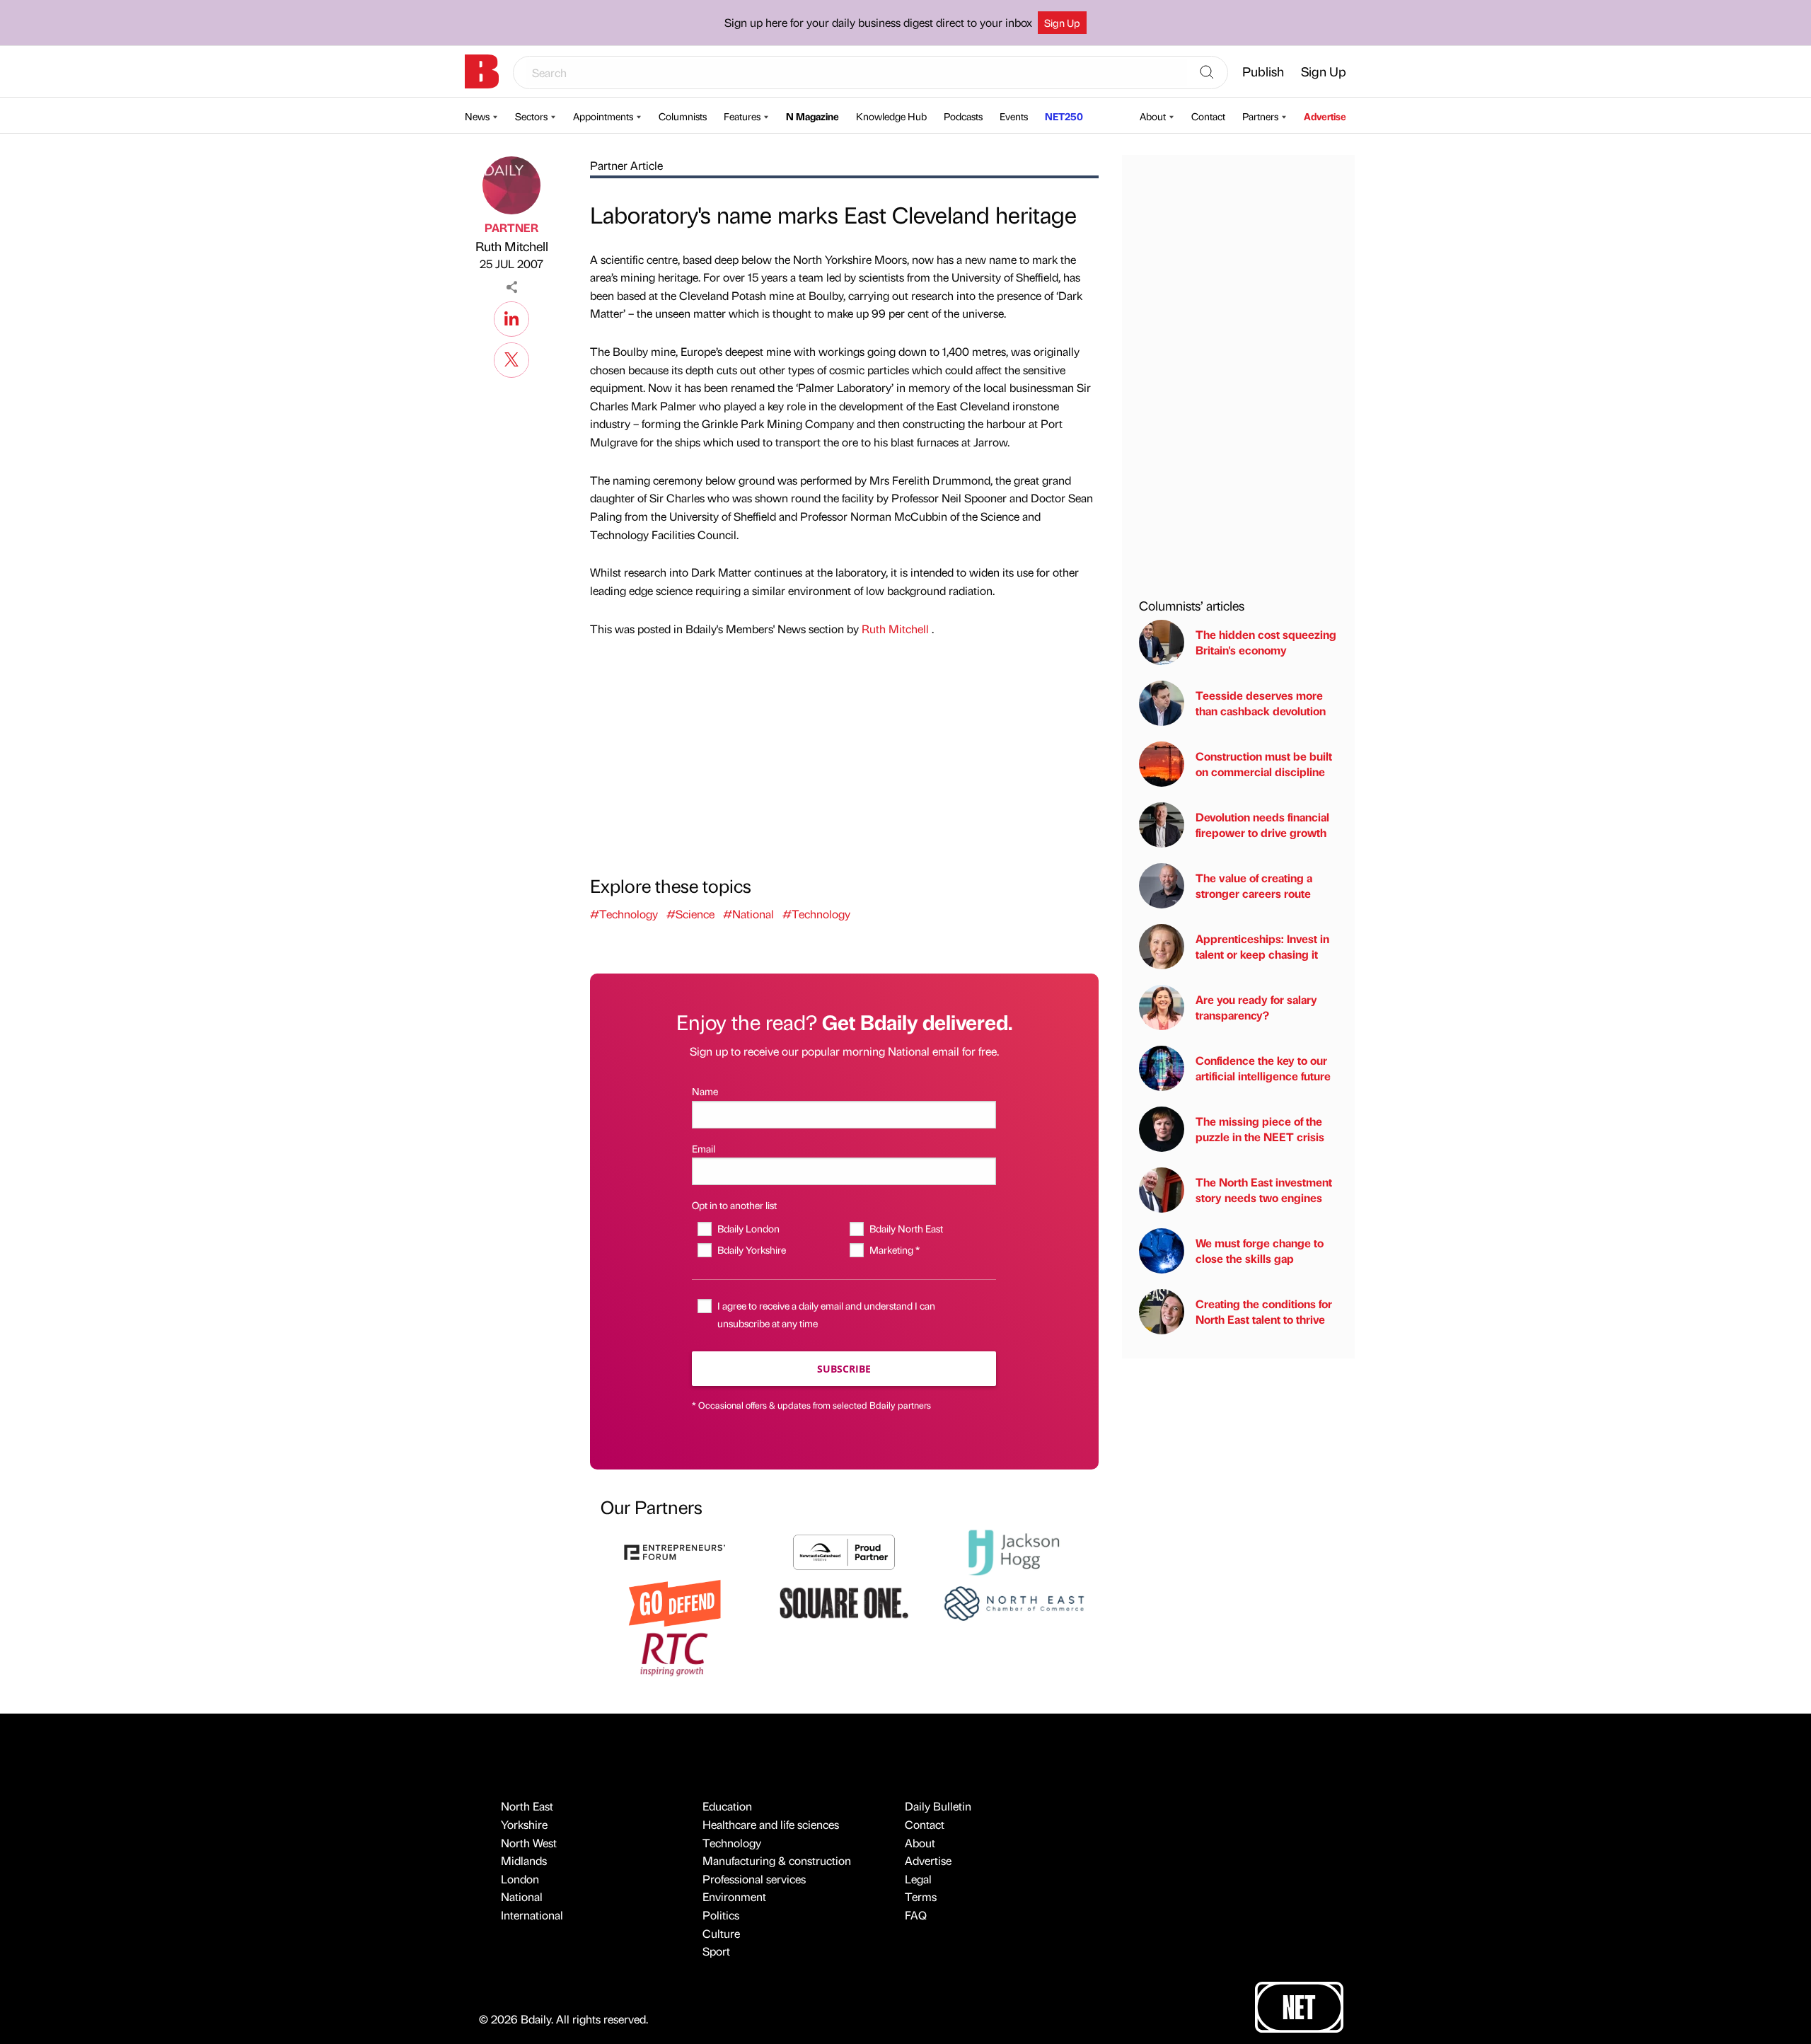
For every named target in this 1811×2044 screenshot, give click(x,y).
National (522, 1896)
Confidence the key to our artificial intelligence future (1263, 1068)
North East (527, 1806)
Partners (1260, 116)
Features (742, 116)
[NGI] (844, 1551)
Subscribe (844, 1369)
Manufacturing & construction (777, 1860)
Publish (1263, 71)
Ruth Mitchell (512, 246)
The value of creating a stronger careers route (1254, 885)
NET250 (1064, 116)
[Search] (1207, 73)
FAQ (916, 1915)
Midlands (524, 1860)
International (532, 1915)
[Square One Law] (844, 1601)
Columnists (683, 116)
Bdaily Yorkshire (751, 1249)
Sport (716, 1951)
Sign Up (1062, 23)
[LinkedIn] (511, 317)
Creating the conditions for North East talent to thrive (1264, 1311)
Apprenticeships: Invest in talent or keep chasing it (1262, 946)
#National (748, 914)
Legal (918, 1879)
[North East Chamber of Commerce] (1014, 1601)
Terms (921, 1896)
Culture (721, 1933)
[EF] (675, 1551)
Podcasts (963, 116)
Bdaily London (748, 1228)
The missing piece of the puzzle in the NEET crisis (1260, 1129)
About (1153, 116)
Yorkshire (524, 1824)
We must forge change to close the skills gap (1260, 1251)
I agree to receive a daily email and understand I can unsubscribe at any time (826, 1314)
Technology (732, 1843)
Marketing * (894, 1249)
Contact (1208, 116)
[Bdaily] (482, 71)
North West (529, 1843)
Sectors (531, 116)
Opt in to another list (734, 1205)
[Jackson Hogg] (1014, 1551)
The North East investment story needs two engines (1264, 1190)
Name (705, 1091)
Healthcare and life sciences (771, 1824)
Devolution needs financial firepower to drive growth (1262, 825)
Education (727, 1806)
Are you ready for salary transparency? (1256, 1007)
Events (1014, 116)
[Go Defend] (675, 1601)
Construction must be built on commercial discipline (1264, 764)
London (520, 1879)
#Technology (624, 914)
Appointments (603, 116)
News (477, 116)
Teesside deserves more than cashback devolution (1261, 703)
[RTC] (675, 1652)
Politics (721, 1915)
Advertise (1325, 116)
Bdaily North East (906, 1228)
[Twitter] (511, 358)
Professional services (754, 1879)
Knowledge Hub (891, 116)
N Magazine (812, 116)
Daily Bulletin (938, 1806)
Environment (734, 1896)
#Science (690, 914)
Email (704, 1148)
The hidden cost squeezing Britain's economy (1266, 642)
